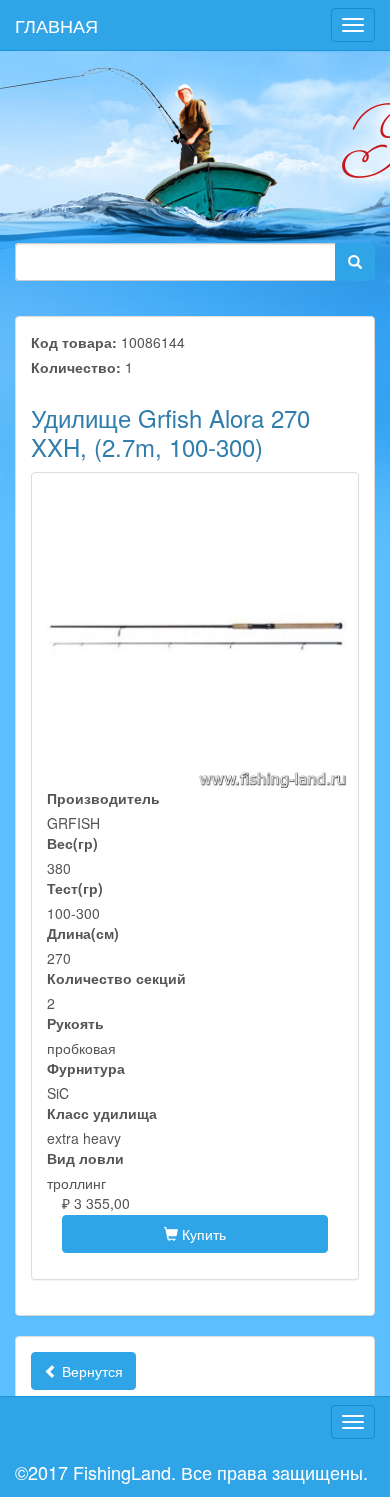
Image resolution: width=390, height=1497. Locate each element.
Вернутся (90, 1371)
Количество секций (116, 978)
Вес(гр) (72, 843)
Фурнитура (86, 1068)
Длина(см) (83, 933)
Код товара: (74, 342)
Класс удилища (102, 1113)
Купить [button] (202, 1234)
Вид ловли (85, 1158)
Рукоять (75, 1023)
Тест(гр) (75, 888)
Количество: (76, 367)
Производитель (103, 798)
